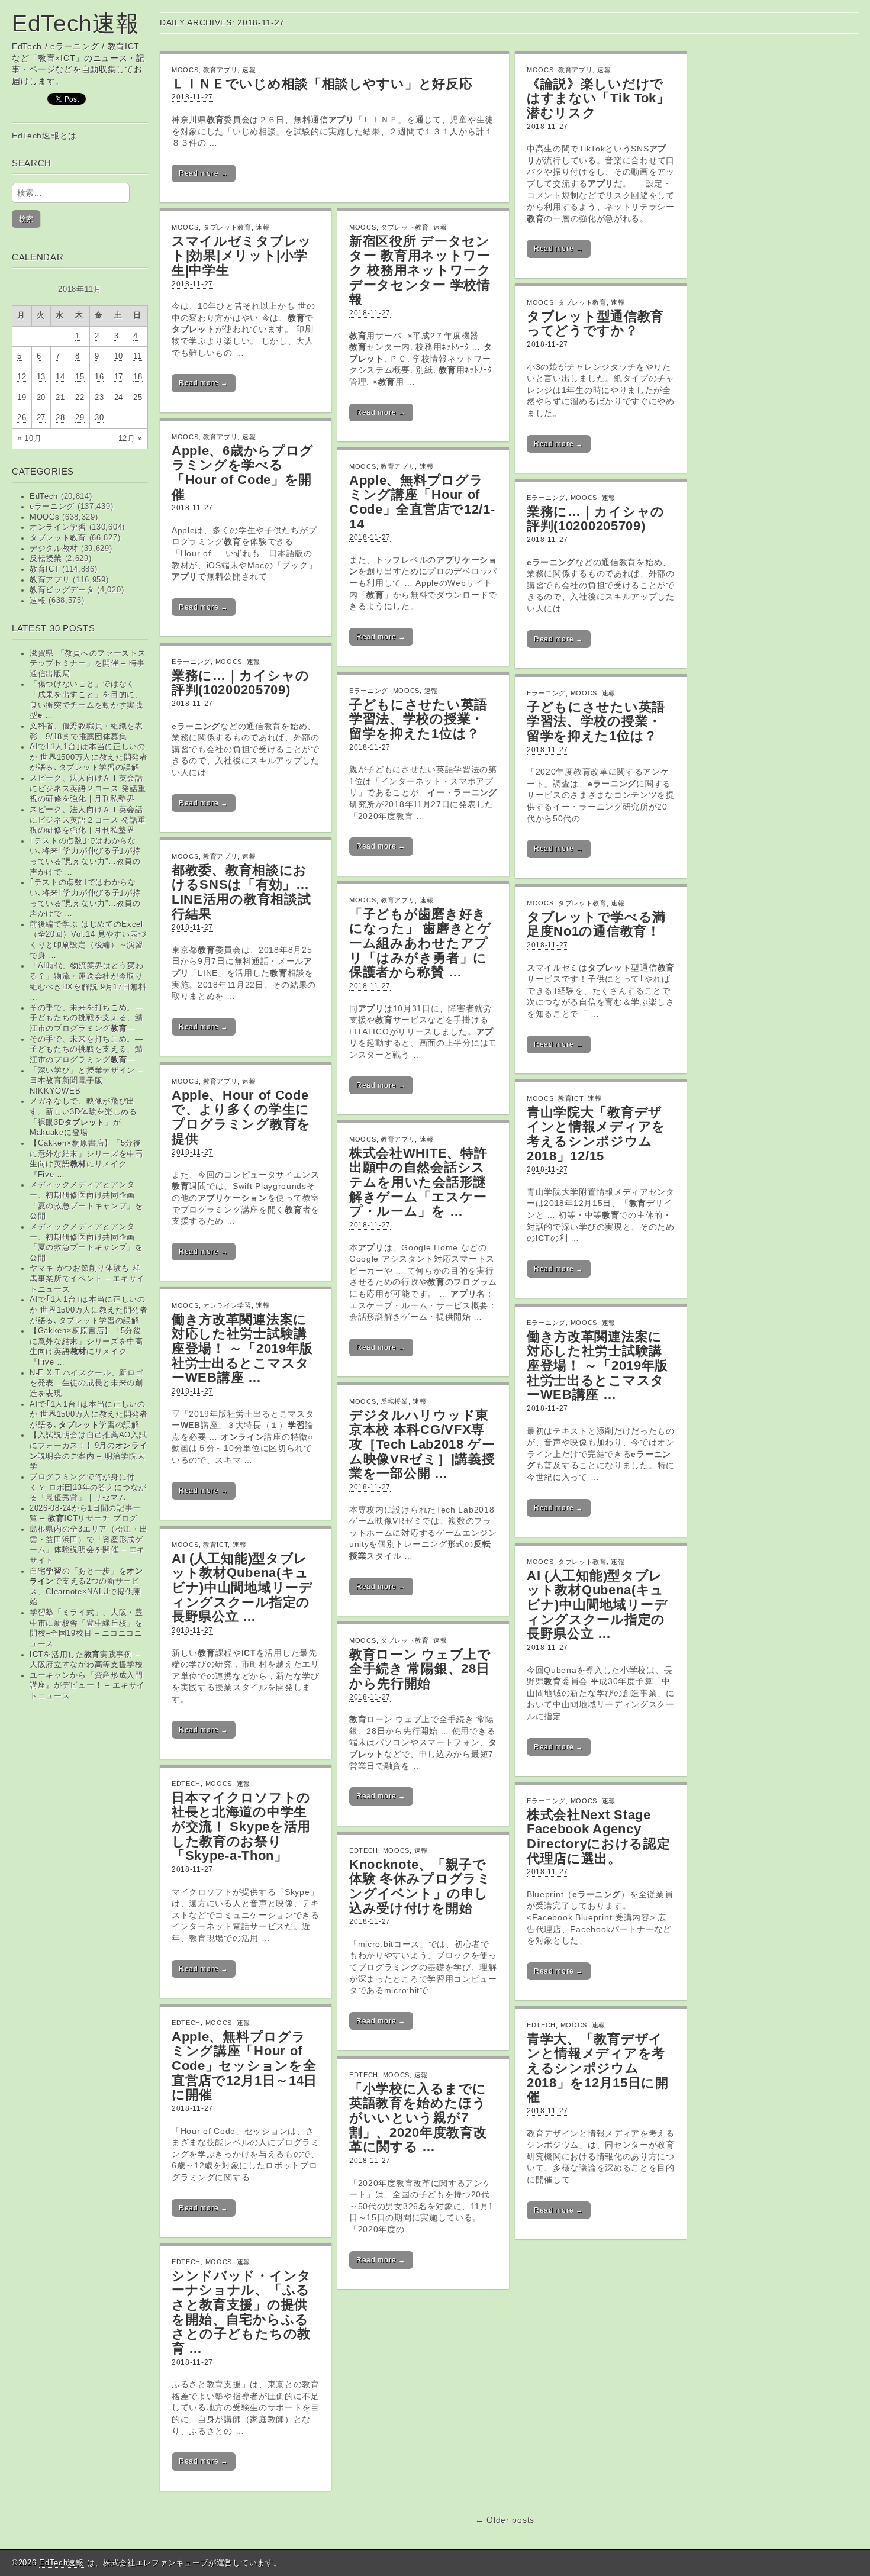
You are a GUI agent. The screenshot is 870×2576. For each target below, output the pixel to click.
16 (99, 377)
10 (119, 356)
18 (138, 377)
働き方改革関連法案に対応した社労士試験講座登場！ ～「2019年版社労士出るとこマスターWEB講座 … (597, 1366)
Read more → (204, 173)
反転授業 (46, 559)
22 (80, 398)
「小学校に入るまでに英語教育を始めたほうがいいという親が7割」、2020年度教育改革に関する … (418, 2118)
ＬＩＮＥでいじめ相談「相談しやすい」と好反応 (322, 84)
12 (22, 377)
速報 (38, 601)
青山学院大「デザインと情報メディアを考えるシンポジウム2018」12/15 (596, 1134)
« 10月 (30, 439)
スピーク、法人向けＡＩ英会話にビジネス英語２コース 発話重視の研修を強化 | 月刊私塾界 (88, 789)
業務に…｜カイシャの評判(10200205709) (596, 519)
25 (138, 398)
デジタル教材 (54, 549)
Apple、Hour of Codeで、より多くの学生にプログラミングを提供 (241, 1117)
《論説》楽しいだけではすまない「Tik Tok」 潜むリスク (598, 98)
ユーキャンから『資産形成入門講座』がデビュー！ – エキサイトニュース (87, 1686)
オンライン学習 (58, 527)
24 (119, 398)
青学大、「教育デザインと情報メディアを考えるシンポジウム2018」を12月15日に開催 (598, 2068)
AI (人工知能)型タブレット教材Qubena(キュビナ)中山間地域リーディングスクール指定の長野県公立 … (242, 1588)
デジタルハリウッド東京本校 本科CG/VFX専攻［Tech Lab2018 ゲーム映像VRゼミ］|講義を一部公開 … (422, 1445)
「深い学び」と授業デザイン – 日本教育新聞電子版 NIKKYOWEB (86, 1081)
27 (41, 418)
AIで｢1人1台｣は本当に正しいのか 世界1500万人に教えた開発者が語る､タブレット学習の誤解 (89, 757)
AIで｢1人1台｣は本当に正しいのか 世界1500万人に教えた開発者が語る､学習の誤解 (89, 1415)
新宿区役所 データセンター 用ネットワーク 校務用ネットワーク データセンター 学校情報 (420, 270)
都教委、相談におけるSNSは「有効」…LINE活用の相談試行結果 (241, 892)
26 (22, 418)
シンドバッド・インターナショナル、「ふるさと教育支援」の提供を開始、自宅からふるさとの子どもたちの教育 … (241, 2312)
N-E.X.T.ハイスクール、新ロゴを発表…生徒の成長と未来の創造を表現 (87, 1383)
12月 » (131, 439)
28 (60, 418)
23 (99, 398)
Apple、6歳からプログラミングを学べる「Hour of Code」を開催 (243, 473)
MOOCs (45, 517)
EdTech (44, 496)
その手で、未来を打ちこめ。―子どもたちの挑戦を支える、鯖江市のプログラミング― (86, 1018)
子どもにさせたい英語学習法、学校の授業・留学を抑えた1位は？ (418, 719)
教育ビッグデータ (62, 590)
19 (22, 398)
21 (60, 398)
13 (41, 377)
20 (41, 398)
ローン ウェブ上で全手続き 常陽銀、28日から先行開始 (420, 1669)
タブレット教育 (58, 538)
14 (60, 377)
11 (137, 356)
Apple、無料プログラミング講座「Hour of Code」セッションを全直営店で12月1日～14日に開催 (244, 2066)
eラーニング (52, 507)
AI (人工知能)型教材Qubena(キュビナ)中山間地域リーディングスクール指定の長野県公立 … (597, 1605)
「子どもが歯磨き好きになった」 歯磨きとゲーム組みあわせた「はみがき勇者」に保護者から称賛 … (420, 943)
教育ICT (45, 569)
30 (99, 418)
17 (119, 377)
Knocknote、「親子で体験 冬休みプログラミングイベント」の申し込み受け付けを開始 (420, 1886)
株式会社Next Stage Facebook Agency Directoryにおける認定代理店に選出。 (599, 1837)
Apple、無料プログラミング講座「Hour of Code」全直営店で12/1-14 (422, 502)
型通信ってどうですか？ (595, 324)
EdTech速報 (76, 23)
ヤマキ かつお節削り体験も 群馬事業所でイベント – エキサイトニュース (87, 1279)
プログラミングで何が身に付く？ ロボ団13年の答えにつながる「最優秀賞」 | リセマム (88, 1487)
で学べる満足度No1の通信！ (596, 924)
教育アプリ (50, 580)
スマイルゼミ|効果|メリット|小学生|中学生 (242, 256)
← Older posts (505, 2520)
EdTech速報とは (44, 136)
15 (80, 377)
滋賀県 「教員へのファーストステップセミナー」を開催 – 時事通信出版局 (88, 664)
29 (80, 418)
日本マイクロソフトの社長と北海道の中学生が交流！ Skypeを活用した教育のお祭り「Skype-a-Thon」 (241, 1827)
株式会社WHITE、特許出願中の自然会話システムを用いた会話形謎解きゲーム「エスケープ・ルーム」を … (418, 1182)
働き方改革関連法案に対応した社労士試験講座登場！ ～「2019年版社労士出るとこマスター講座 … (242, 1349)
